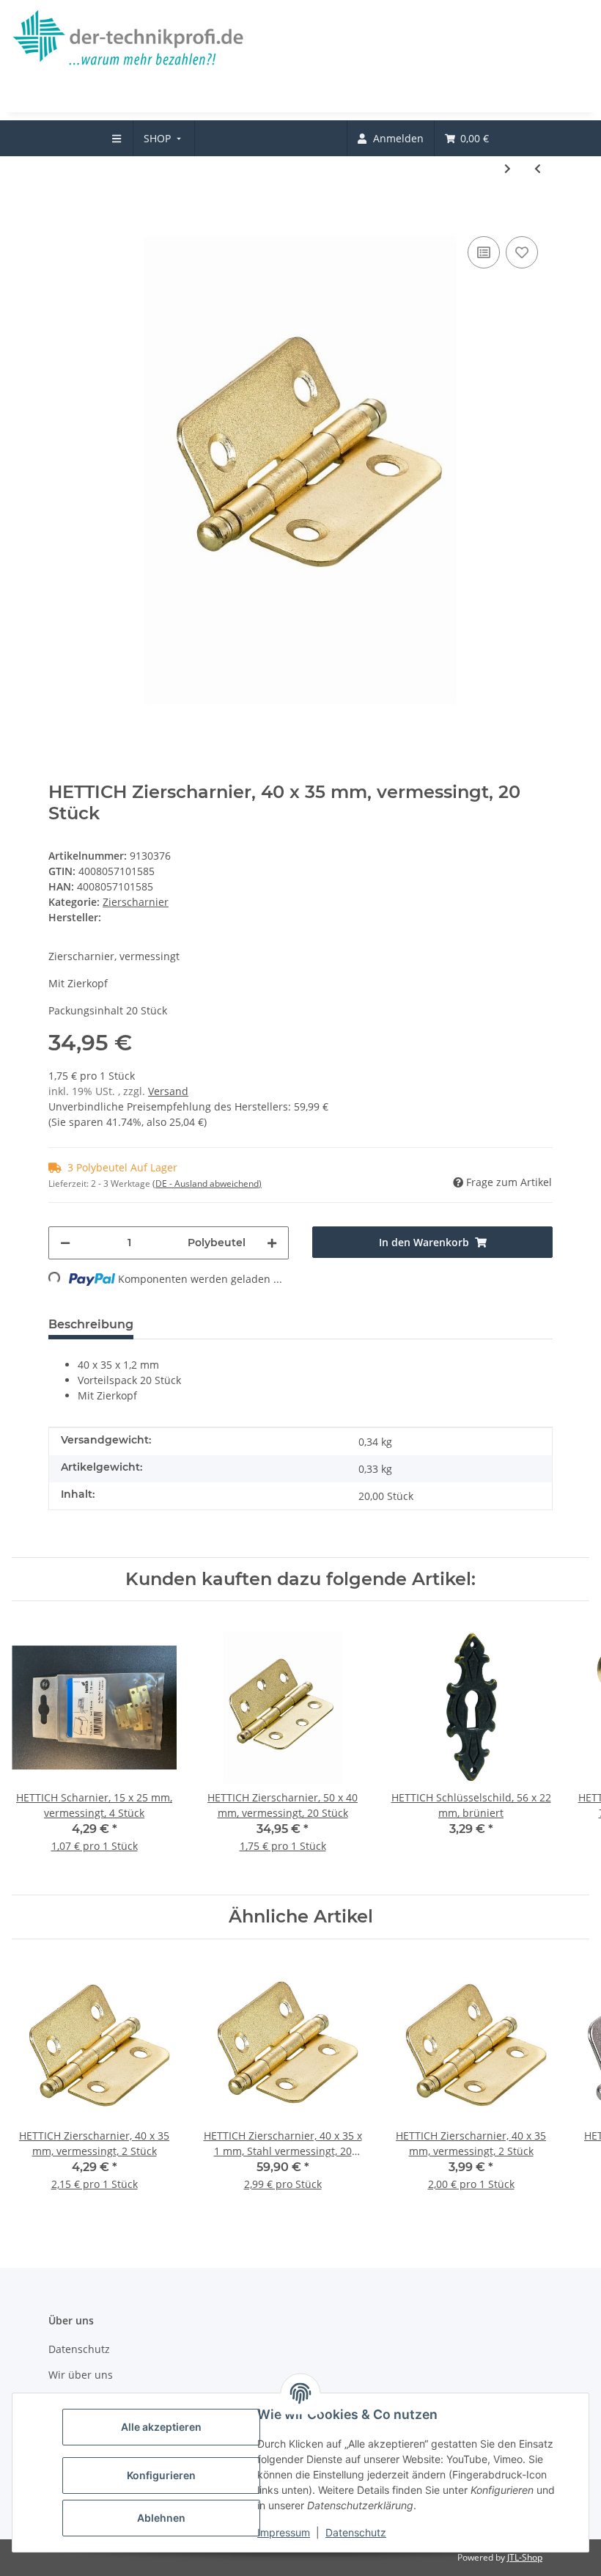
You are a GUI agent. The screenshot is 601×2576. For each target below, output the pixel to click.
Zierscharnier (136, 902)
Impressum (284, 2532)
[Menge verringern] (65, 1243)
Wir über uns (81, 2375)
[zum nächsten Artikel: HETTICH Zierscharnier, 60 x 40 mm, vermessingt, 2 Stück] (508, 168)
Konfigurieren (161, 2475)
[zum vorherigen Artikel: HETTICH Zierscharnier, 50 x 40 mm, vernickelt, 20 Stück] (538, 168)
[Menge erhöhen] (272, 1243)
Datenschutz (356, 2532)
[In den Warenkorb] (60, 211)
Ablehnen (161, 2518)
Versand (168, 1091)
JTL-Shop (525, 2557)
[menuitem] (164, 138)
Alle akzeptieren (161, 2427)
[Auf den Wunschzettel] (522, 252)
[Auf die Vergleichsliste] (484, 252)
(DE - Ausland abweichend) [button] (207, 1183)
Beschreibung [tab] (91, 1324)
